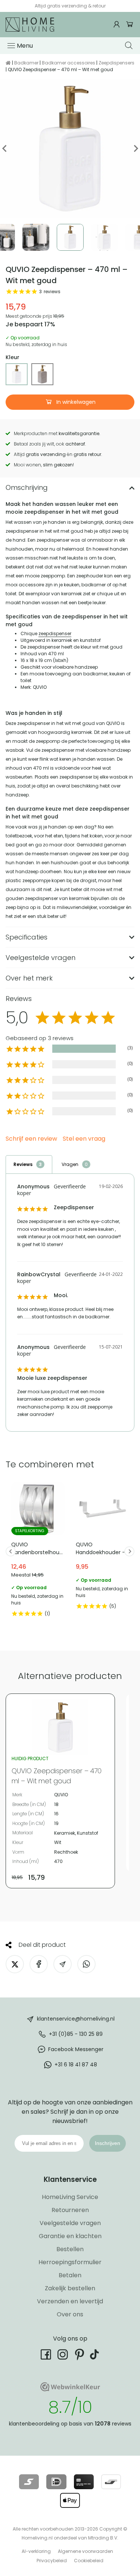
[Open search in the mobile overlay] (130, 45)
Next (135, 148)
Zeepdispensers (116, 63)
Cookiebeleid (89, 2561)
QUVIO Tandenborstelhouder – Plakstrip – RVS (38, 1551)
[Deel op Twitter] (15, 1964)
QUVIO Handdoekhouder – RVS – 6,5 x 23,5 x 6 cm (102, 1548)
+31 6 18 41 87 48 (76, 2065)
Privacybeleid (52, 2561)
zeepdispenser (55, 633)
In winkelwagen (75, 402)
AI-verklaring (36, 2551)
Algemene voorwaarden (85, 2551)
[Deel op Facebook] (39, 1964)
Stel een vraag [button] (84, 1139)
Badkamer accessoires (69, 63)
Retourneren (70, 2210)
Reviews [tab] (23, 1164)
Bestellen (70, 2249)
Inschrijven (108, 2143)
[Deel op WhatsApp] (86, 1964)
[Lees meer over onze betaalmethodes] (29, 2482)
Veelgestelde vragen (70, 2223)
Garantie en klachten (70, 2236)
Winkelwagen (130, 24)
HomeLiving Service (70, 2197)
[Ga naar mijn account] (118, 24)
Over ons (70, 2314)
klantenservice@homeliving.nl (76, 2019)
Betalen (70, 2275)
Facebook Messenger (76, 2049)
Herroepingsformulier (70, 2262)
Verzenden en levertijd (70, 2301)
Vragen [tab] (70, 1164)
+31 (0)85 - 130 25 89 (76, 2034)
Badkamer (26, 63)
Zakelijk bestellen (70, 2288)
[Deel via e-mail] (63, 1964)
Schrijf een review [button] (31, 1139)
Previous (5, 148)
